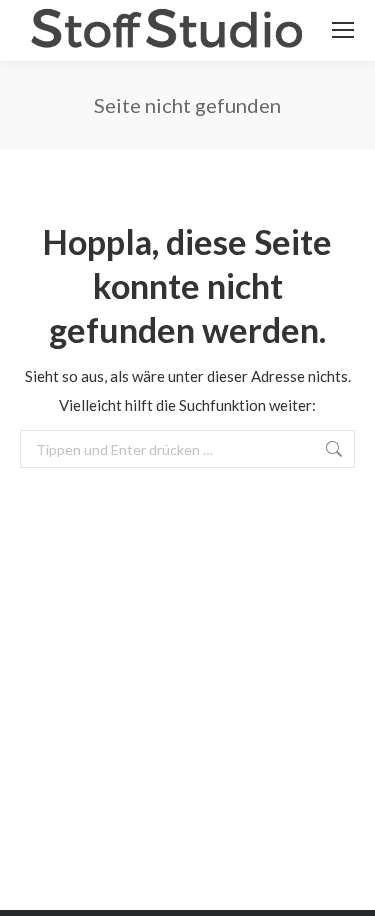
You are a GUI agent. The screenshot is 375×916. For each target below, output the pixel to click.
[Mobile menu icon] (343, 30)
